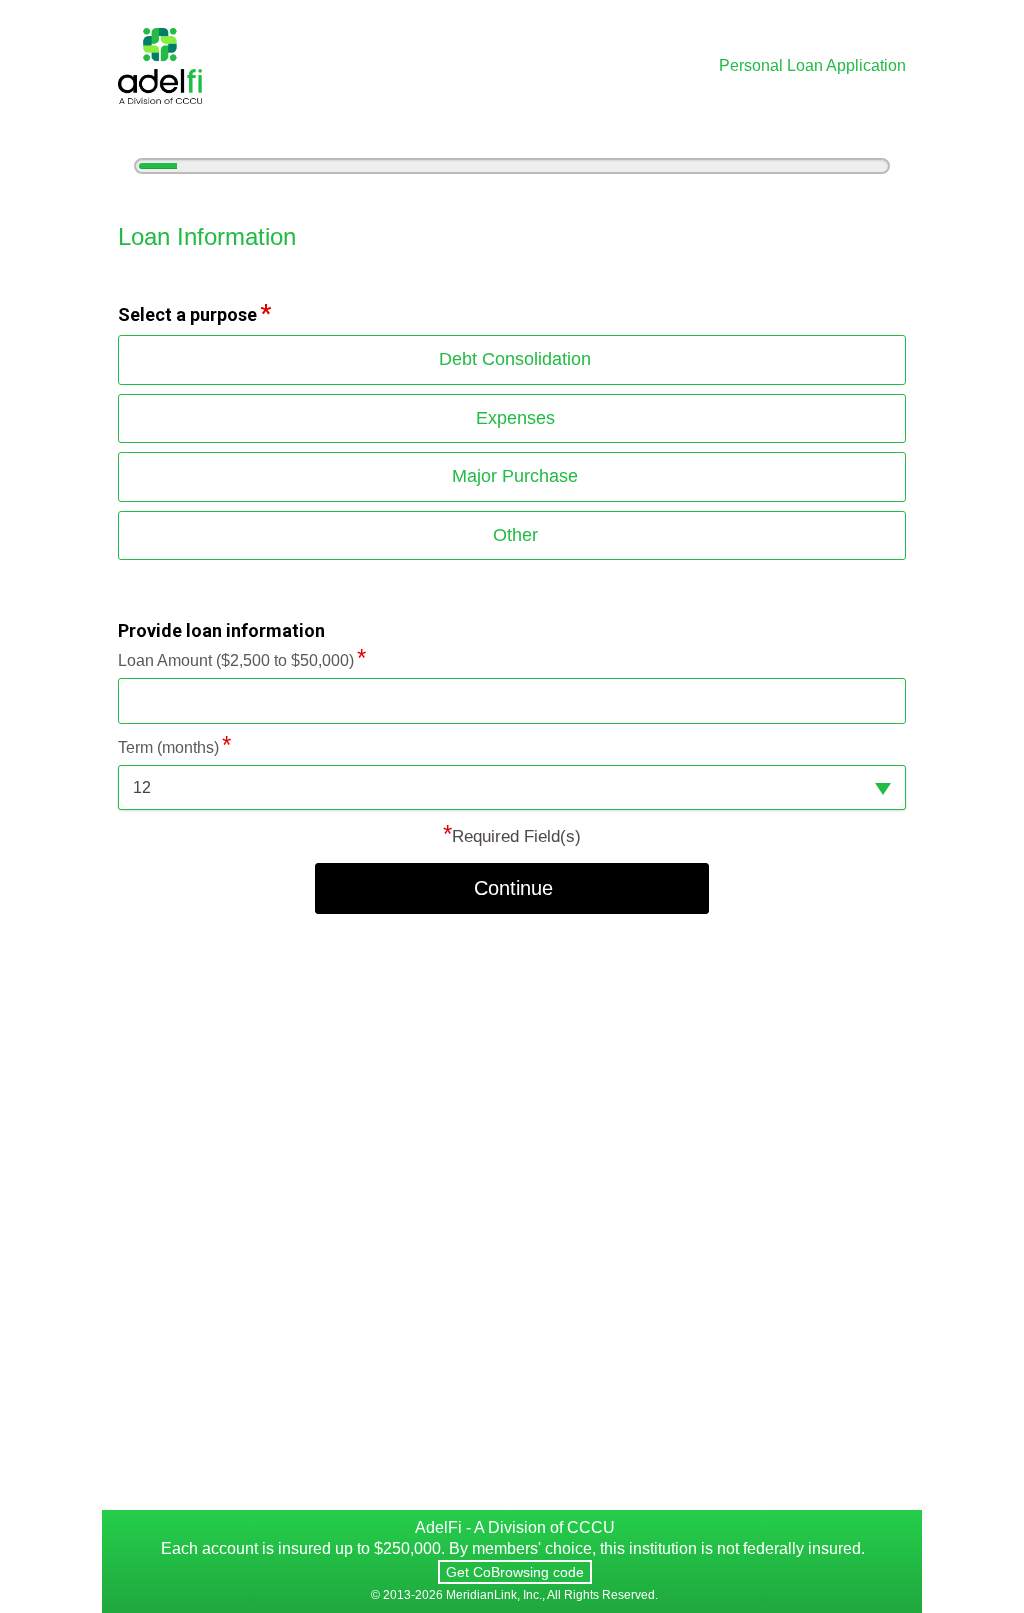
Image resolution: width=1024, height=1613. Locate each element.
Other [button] (515, 535)
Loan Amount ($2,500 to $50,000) (236, 660)
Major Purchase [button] (515, 476)
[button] (511, 787)
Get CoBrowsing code (515, 1572)
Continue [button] (513, 888)
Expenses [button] (515, 418)
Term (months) (168, 747)
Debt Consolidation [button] (515, 359)
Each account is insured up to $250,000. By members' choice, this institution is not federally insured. (513, 1548)
